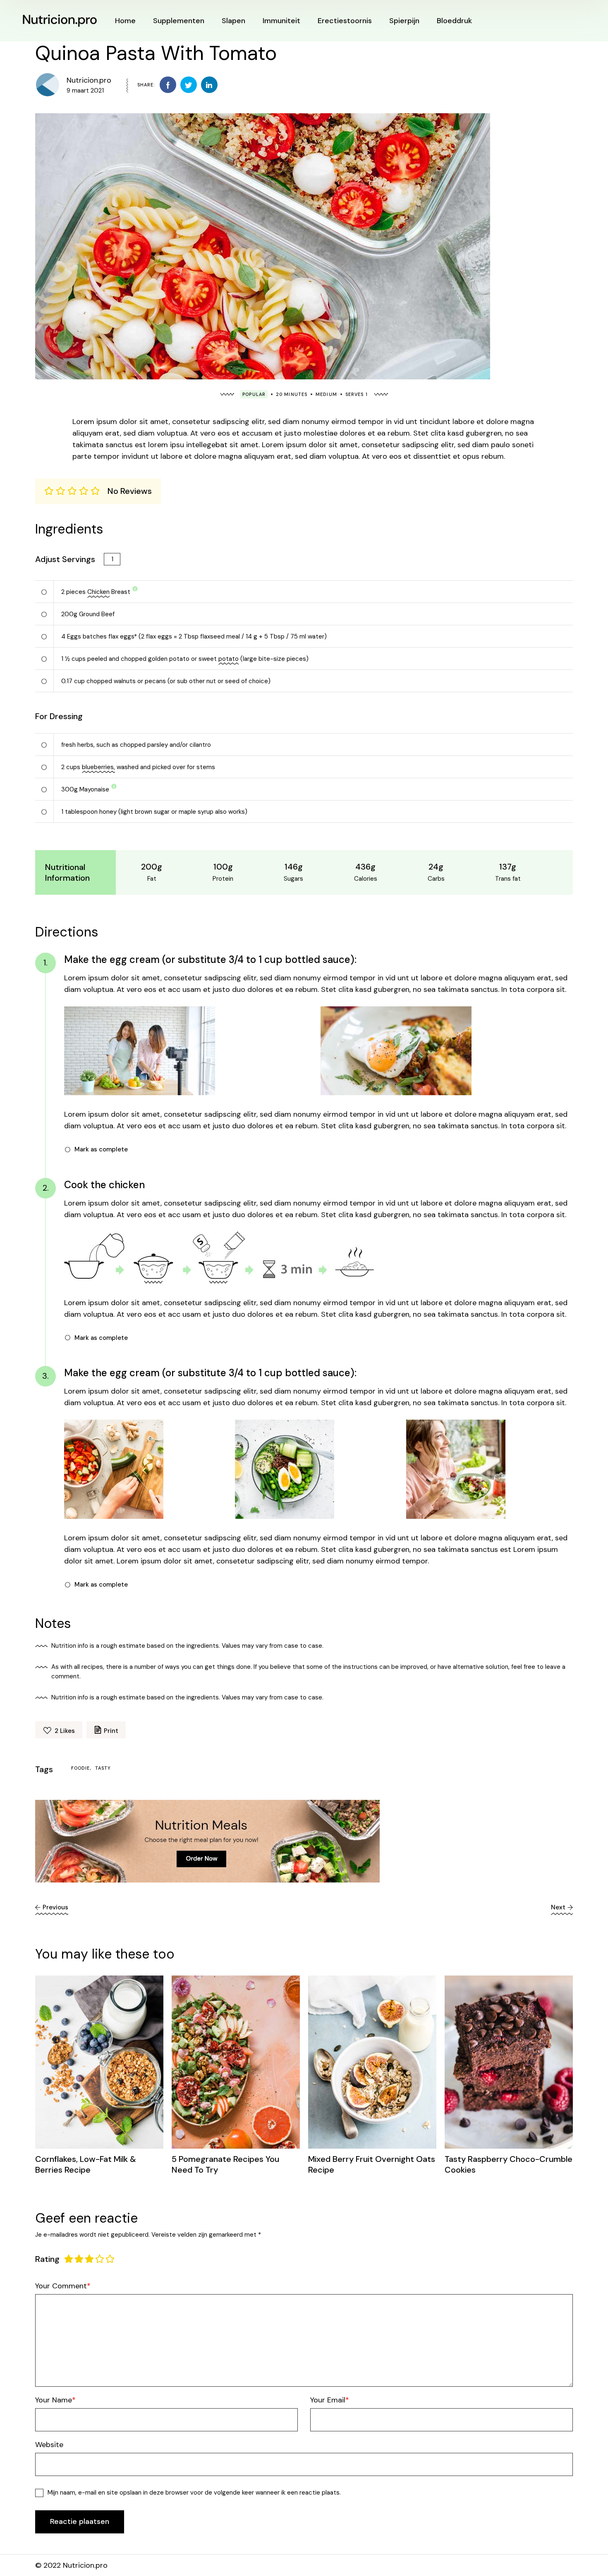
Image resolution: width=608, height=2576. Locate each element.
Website (49, 2445)
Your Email (328, 2400)
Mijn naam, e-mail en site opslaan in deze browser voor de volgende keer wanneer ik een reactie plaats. (194, 2493)
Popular (254, 394)
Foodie (81, 1768)
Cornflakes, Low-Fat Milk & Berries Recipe (86, 2164)
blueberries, (98, 767)
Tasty (103, 1768)
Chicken (98, 592)
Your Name (54, 2400)
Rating (47, 2259)
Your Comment (61, 2286)
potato (229, 659)
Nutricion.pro (89, 80)
